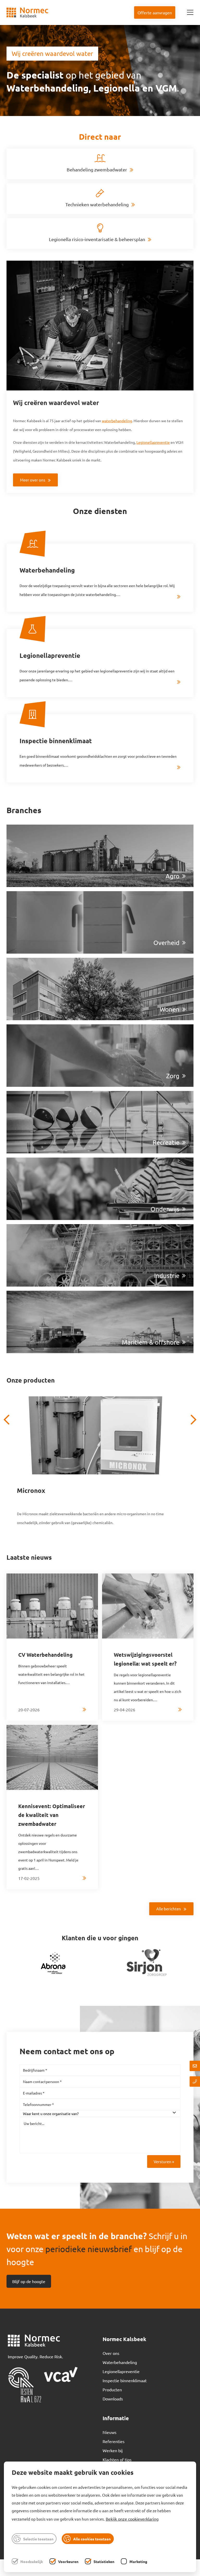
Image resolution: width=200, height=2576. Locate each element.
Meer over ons (33, 480)
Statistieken (104, 2561)
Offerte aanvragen (155, 12)
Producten (112, 2389)
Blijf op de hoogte (29, 2281)
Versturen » (164, 2161)
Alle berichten (169, 1909)
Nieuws (110, 2432)
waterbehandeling (117, 421)
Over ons (111, 2353)
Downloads (113, 2399)
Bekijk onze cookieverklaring (132, 2519)
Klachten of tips (117, 2459)
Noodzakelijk (32, 2561)
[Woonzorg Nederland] (147, 1962)
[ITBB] (53, 1962)
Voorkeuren (68, 2561)
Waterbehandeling (120, 2362)
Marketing (138, 2561)
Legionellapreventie (153, 442)
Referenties (114, 2441)
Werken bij (113, 2450)
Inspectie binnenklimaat (125, 2380)
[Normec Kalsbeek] (27, 12)
